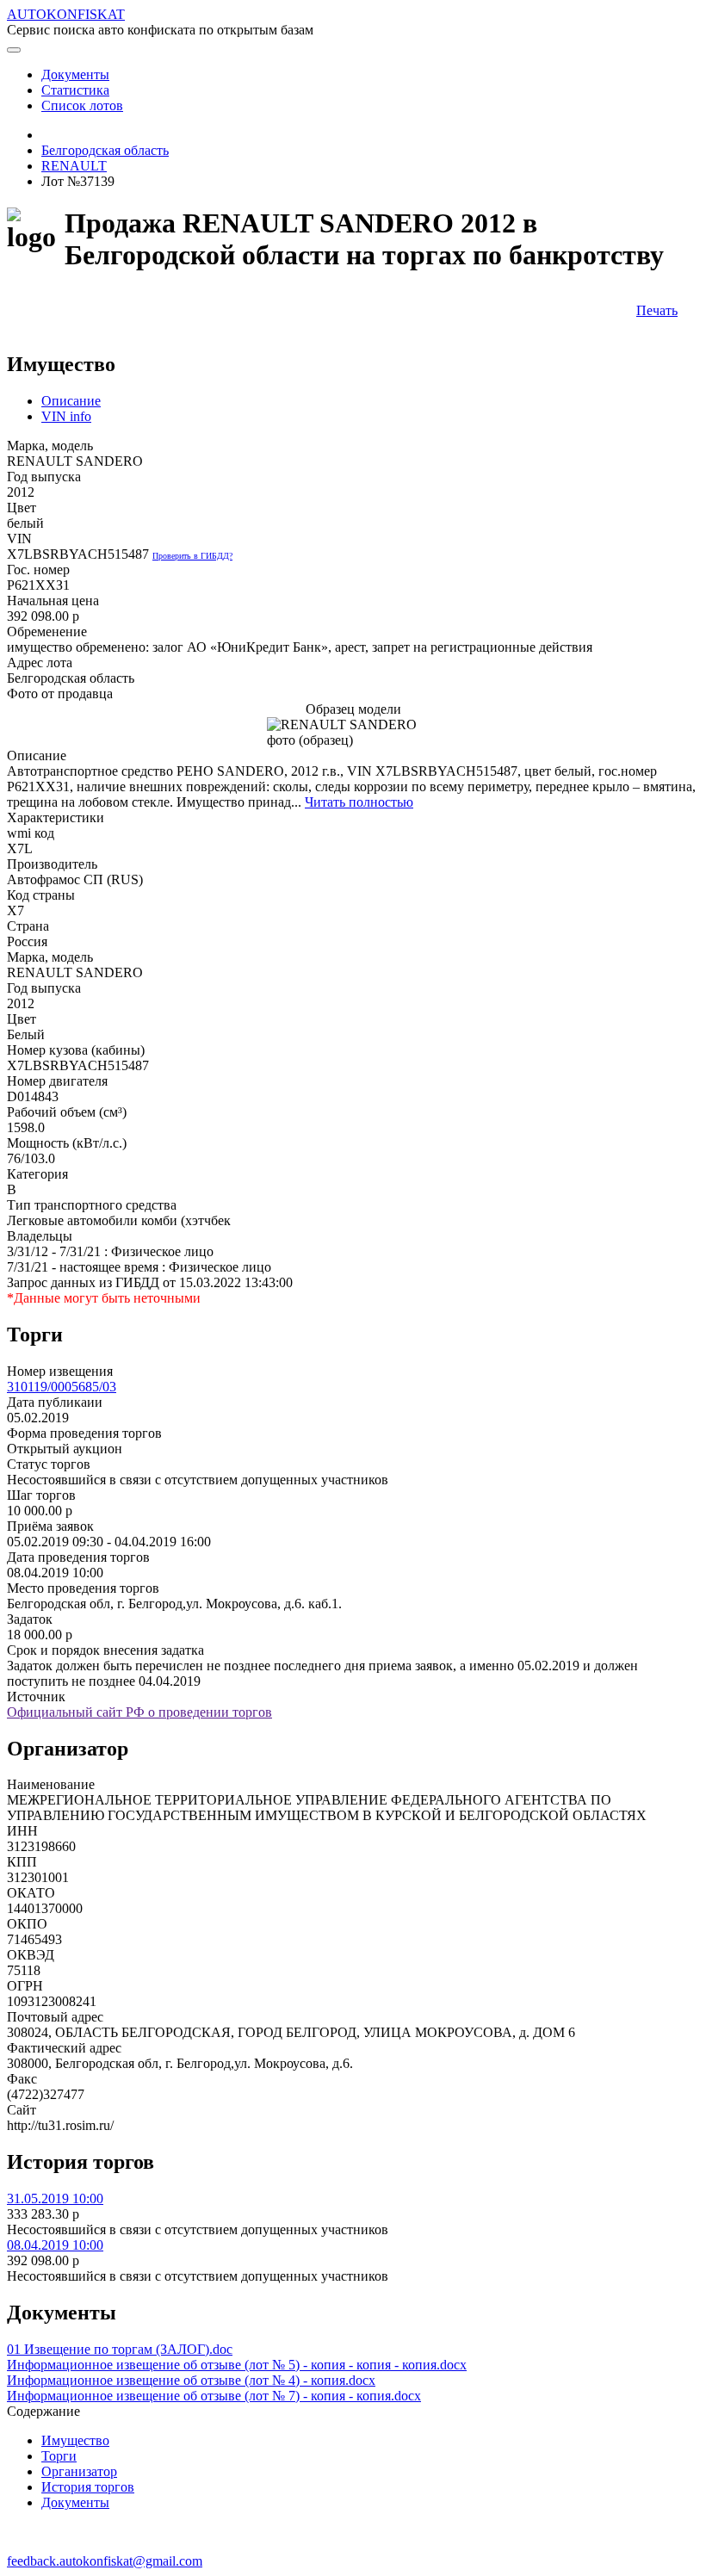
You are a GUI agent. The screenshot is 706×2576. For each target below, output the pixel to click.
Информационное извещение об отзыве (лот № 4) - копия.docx (191, 2380)
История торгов (88, 2487)
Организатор (79, 2471)
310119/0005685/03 (62, 1387)
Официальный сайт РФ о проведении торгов (139, 1712)
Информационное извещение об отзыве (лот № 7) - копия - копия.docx (214, 2396)
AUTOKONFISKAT (66, 14)
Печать (657, 310)
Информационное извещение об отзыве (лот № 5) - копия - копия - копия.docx (237, 2365)
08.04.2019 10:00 (55, 2245)
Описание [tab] (71, 401)
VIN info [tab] (66, 416)
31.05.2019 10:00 (55, 2198)
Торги (59, 2456)
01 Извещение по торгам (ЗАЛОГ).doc (120, 2349)
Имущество (75, 2440)
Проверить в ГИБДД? (192, 556)
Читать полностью (359, 802)
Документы (75, 2502)
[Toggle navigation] (14, 50)
